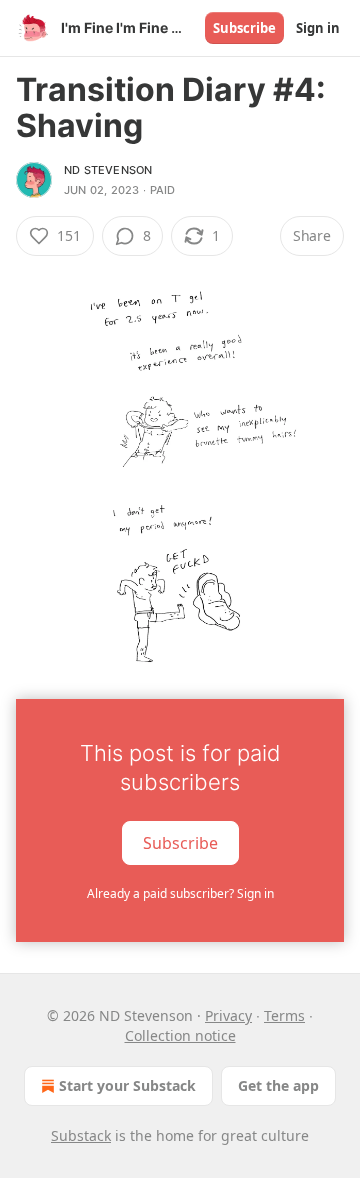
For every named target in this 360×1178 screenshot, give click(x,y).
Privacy (228, 1015)
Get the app (278, 1085)
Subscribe (244, 28)
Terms (284, 1015)
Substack (81, 1135)
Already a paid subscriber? (180, 893)
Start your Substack (127, 1085)
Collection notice (180, 1035)
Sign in (318, 28)
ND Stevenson (108, 170)
